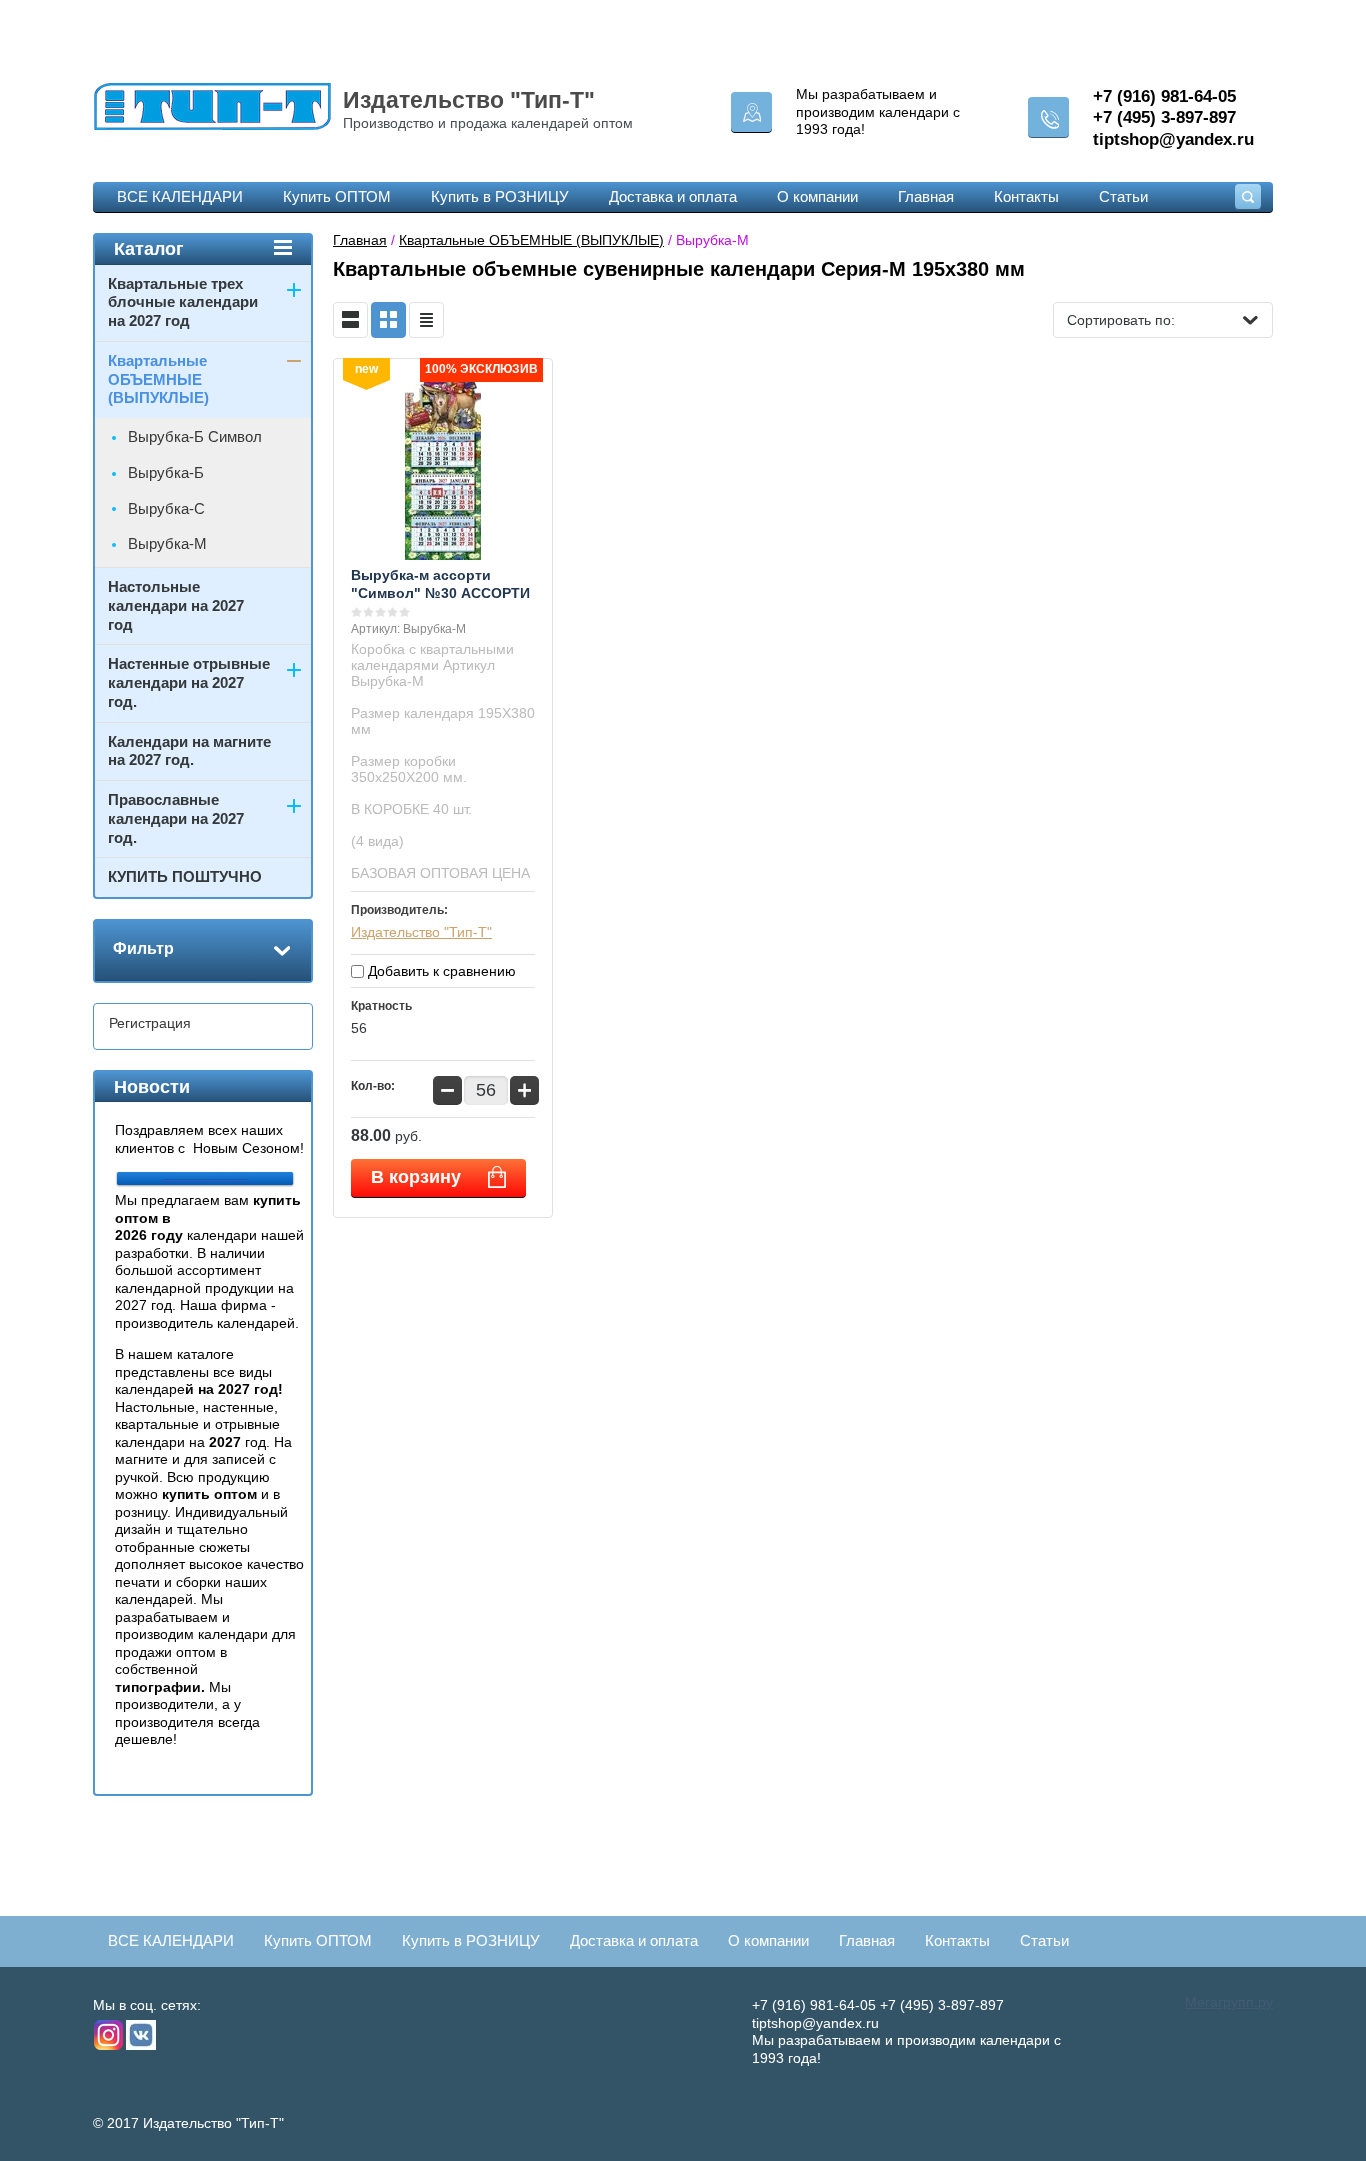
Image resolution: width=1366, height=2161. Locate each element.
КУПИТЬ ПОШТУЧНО (185, 876)
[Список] (350, 320)
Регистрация (150, 1023)
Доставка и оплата (673, 196)
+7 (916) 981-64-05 (1164, 96)
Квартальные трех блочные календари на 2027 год (183, 302)
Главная (926, 196)
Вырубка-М (167, 543)
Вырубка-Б (166, 472)
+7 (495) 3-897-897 (1164, 117)
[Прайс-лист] (426, 320)
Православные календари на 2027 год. (176, 818)
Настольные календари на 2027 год (176, 605)
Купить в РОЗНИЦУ (500, 196)
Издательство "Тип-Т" (469, 100)
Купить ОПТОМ (337, 196)
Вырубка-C (166, 508)
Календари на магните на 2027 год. (189, 751)
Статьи (1123, 196)
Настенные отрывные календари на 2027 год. (189, 682)
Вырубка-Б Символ (195, 436)
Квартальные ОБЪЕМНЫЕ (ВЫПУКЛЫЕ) (531, 240)
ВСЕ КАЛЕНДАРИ (180, 196)
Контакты (1026, 196)
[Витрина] (388, 320)
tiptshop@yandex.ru (1173, 139)
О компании (817, 196)
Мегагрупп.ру (1229, 2002)
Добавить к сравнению (440, 971)
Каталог (149, 249)
